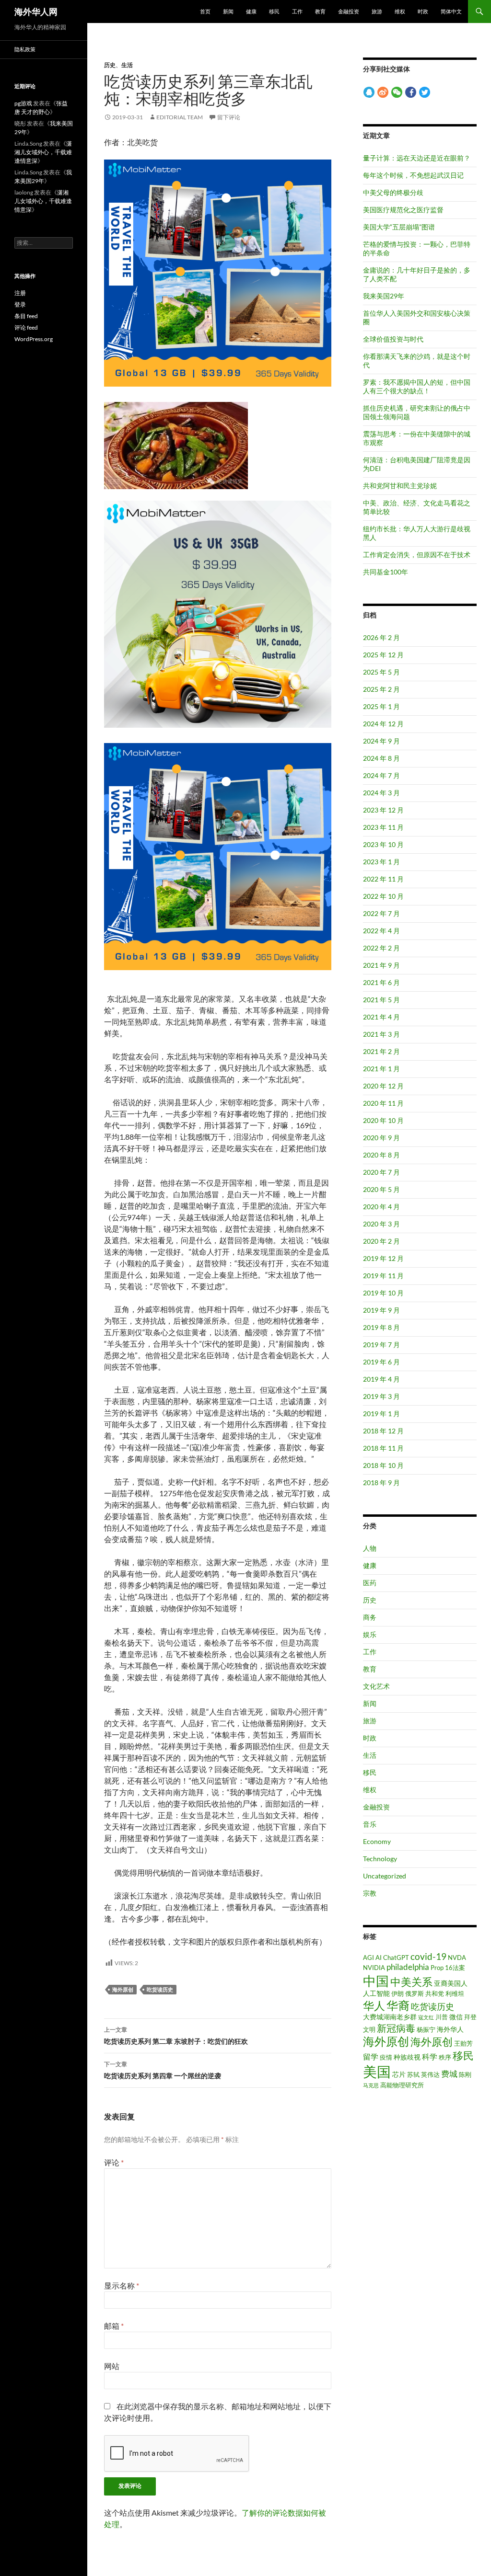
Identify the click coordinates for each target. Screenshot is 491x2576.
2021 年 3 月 (381, 1034)
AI (379, 1958)
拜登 (470, 2017)
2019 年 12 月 (383, 1258)
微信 (456, 2017)
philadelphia (408, 1967)
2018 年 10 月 (383, 1465)
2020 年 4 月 (381, 1207)
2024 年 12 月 (383, 724)
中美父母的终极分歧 (393, 192)
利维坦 (455, 1993)
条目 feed (26, 316)
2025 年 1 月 (381, 706)
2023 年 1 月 (381, 862)
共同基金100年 (386, 572)
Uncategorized (385, 1876)
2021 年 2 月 (381, 1051)
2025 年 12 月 (383, 655)
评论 (114, 2162)
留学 (371, 2057)
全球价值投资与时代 (393, 339)
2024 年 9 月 (381, 741)
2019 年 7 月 (381, 1345)
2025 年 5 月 (381, 672)
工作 (297, 11)
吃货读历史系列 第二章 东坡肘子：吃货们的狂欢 (176, 2036)
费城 (449, 2074)
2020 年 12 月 (383, 1086)
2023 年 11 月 (383, 827)
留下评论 (229, 117)
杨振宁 (426, 2029)
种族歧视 (407, 2057)
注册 (20, 293)
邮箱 (114, 2326)
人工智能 (376, 1993)
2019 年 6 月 (381, 1362)
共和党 (435, 1993)
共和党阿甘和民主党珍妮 (400, 486)
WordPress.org (34, 339)
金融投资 (349, 11)
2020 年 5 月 (381, 1189)
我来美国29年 (384, 296)
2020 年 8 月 (381, 1155)
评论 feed (26, 327)
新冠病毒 (396, 2028)
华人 (374, 2006)
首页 (205, 11)
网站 (112, 2366)
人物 (370, 1548)
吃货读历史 (160, 1989)
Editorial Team (180, 117)
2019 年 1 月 (381, 1414)
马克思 (371, 2085)
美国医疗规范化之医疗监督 (403, 210)
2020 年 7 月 (381, 1172)
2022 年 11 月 (383, 879)
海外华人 (450, 2029)
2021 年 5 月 (381, 1000)
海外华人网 (36, 11)
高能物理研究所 (402, 2085)
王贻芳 (463, 2043)
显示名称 (122, 2285)
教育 (320, 11)
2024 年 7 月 (381, 775)
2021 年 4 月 (381, 1017)
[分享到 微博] (383, 92)
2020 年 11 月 (383, 1103)
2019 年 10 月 (383, 1293)
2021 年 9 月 (381, 965)
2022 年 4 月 (381, 931)
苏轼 (413, 2074)
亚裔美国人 (451, 1983)
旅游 (377, 11)
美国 (377, 2071)
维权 (400, 11)
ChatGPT (396, 1958)
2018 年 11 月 (383, 1448)
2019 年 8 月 (381, 1327)
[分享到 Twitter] (425, 92)
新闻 (228, 11)
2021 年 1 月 (381, 1069)
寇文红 (426, 2017)
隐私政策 (25, 49)
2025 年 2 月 (381, 689)
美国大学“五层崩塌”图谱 (399, 227)
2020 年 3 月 (381, 1224)
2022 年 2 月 (381, 948)
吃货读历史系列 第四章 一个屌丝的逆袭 (163, 2070)
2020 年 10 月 (383, 1120)
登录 (20, 304)
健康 (251, 11)
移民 (274, 11)
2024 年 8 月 (381, 758)
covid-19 (428, 1956)
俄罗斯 (415, 1993)
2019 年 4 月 (381, 1379)
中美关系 (411, 1982)
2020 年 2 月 (381, 1241)
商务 (370, 1617)
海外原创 (123, 1989)
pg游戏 (23, 103)
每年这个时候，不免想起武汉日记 (413, 175)
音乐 (370, 1824)
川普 (442, 2017)
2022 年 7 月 (381, 913)
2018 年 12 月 (383, 1431)
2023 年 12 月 (383, 810)
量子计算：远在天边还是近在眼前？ (417, 158)
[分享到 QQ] (369, 92)
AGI (368, 1958)
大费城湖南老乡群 (390, 2017)
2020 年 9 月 (381, 1138)
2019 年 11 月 (383, 1276)
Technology (380, 1859)
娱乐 (370, 1634)
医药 (370, 1583)
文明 (369, 2029)
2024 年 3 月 (381, 793)
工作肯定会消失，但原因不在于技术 (417, 555)
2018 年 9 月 (381, 1483)
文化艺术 (376, 1686)
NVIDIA (374, 1968)
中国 (376, 1981)
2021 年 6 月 (381, 982)
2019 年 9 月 (381, 1310)
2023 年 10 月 (383, 844)
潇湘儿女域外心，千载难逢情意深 (43, 152)
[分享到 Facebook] (411, 92)
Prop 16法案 (448, 1968)
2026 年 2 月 (381, 637)
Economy (377, 1841)
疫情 (386, 2057)
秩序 (445, 2057)
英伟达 (430, 2074)
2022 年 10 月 (383, 896)
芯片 (399, 2074)
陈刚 (465, 2074)
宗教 (370, 1893)
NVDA (457, 1958)
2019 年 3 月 (381, 1396)
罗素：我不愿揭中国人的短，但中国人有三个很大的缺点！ (417, 386)
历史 (110, 65)
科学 (430, 2057)
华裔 (398, 2005)
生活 (127, 65)
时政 (423, 11)
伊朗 (397, 1993)
